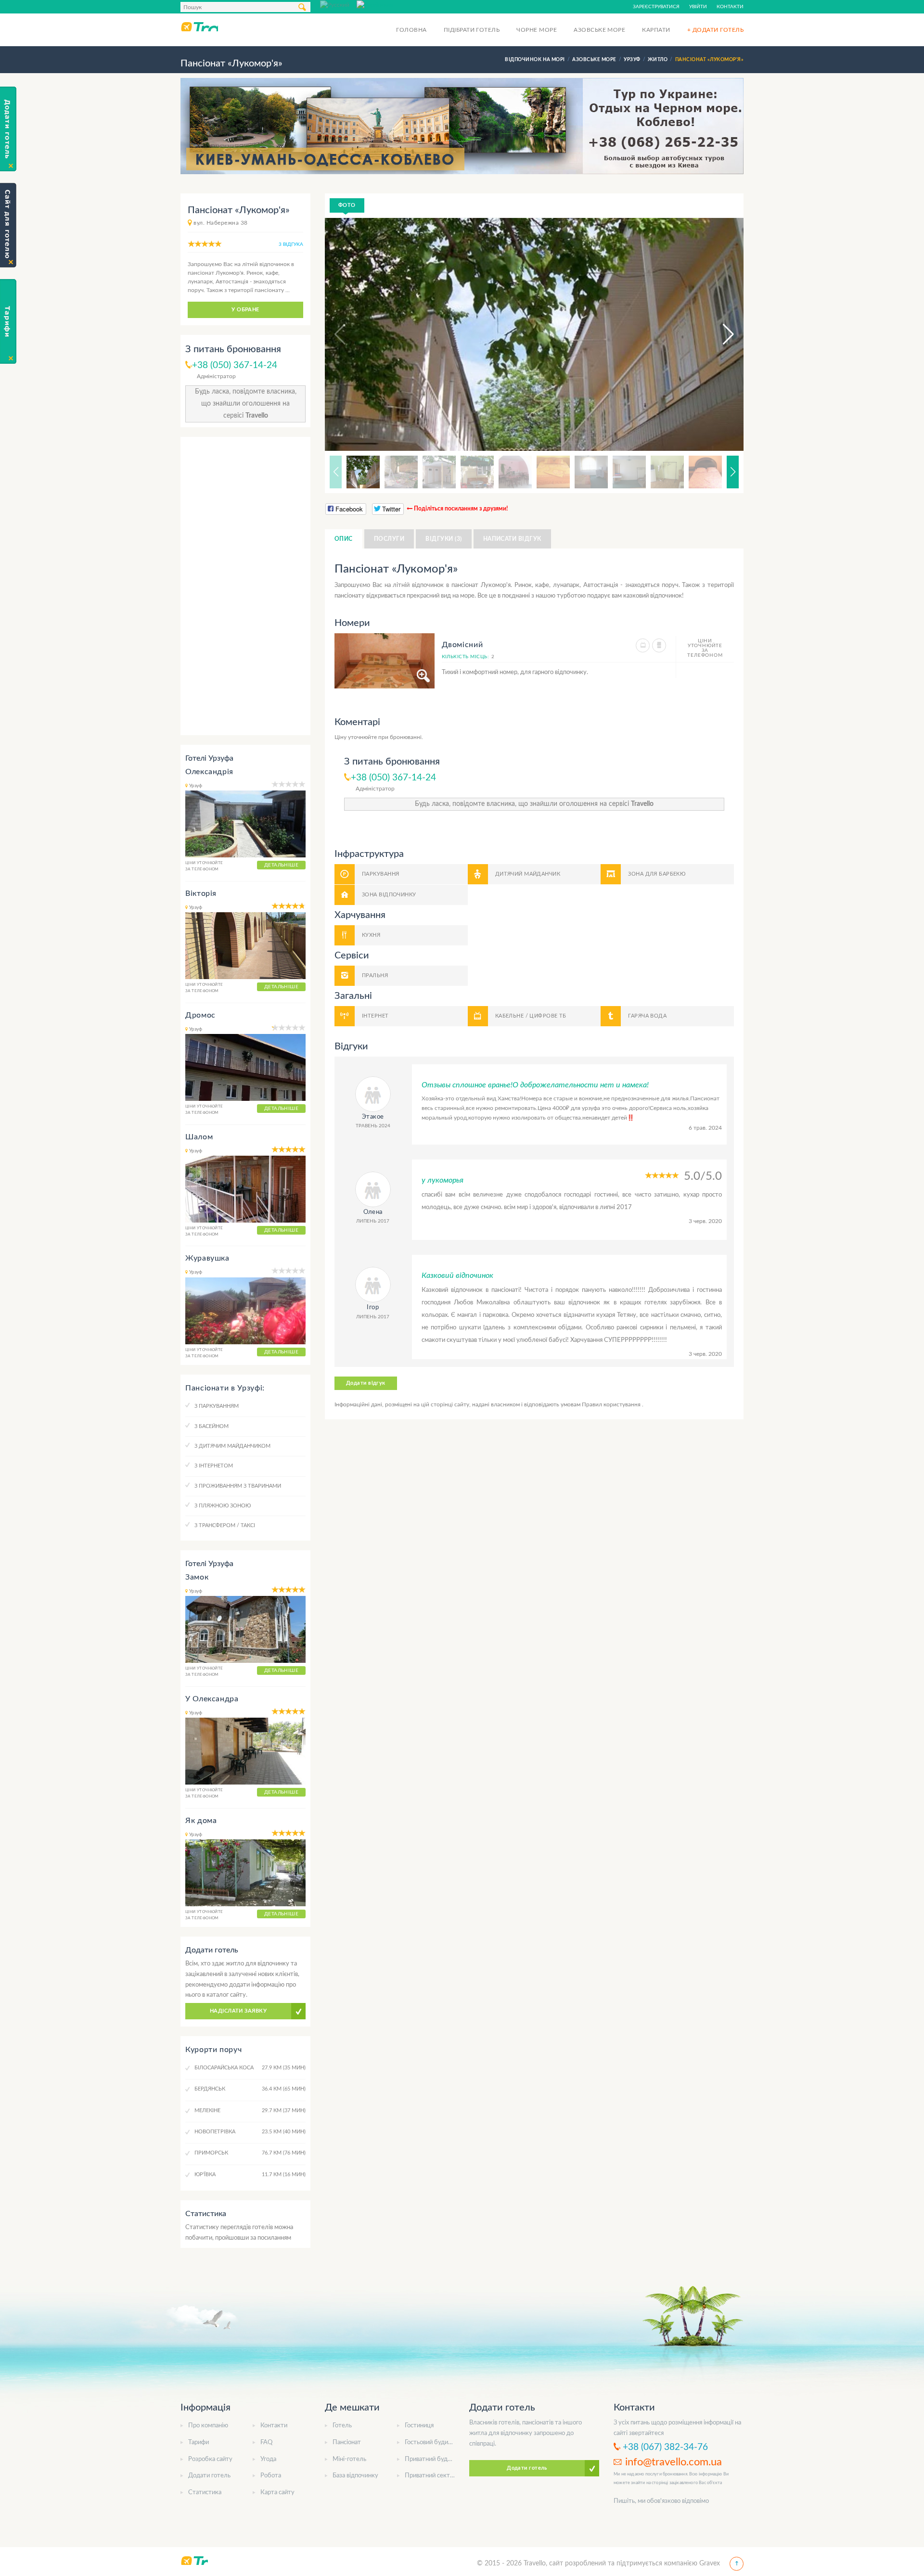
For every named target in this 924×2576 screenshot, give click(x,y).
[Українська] (375, 4)
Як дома (201, 1821)
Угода (268, 2459)
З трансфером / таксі (225, 1525)
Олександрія (209, 772)
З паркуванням (217, 1406)
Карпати (656, 30)
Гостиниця (419, 2426)
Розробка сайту (210, 2459)
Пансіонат (347, 2442)
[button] (719, 334)
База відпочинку (355, 2476)
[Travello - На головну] (199, 26)
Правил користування (612, 1404)
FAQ (266, 2442)
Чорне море (537, 30)
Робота (271, 2476)
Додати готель (209, 2476)
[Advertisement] (245, 586)
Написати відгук (512, 539)
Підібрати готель (472, 30)
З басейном (212, 1426)
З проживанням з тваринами (238, 1486)
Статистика (205, 2493)
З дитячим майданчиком (232, 1446)
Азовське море (599, 30)
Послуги (389, 539)
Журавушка (207, 1258)
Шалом (199, 1137)
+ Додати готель (715, 30)
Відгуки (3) (443, 539)
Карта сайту (277, 2493)
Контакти (730, 7)
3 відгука (291, 244)
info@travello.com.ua (674, 2462)
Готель (342, 2426)
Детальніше (281, 865)
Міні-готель (349, 2459)
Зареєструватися (656, 7)
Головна (411, 30)
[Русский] (338, 4)
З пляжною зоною (223, 1506)
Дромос (200, 1015)
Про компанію (208, 2426)
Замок (197, 1577)
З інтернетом (214, 1466)
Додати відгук (366, 1383)
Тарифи (199, 2442)
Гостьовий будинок (431, 2442)
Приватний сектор (431, 2476)
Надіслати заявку (238, 2011)
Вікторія (201, 893)
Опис (344, 539)
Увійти (698, 7)
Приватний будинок (433, 2459)
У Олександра (212, 1699)
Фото (347, 205)
